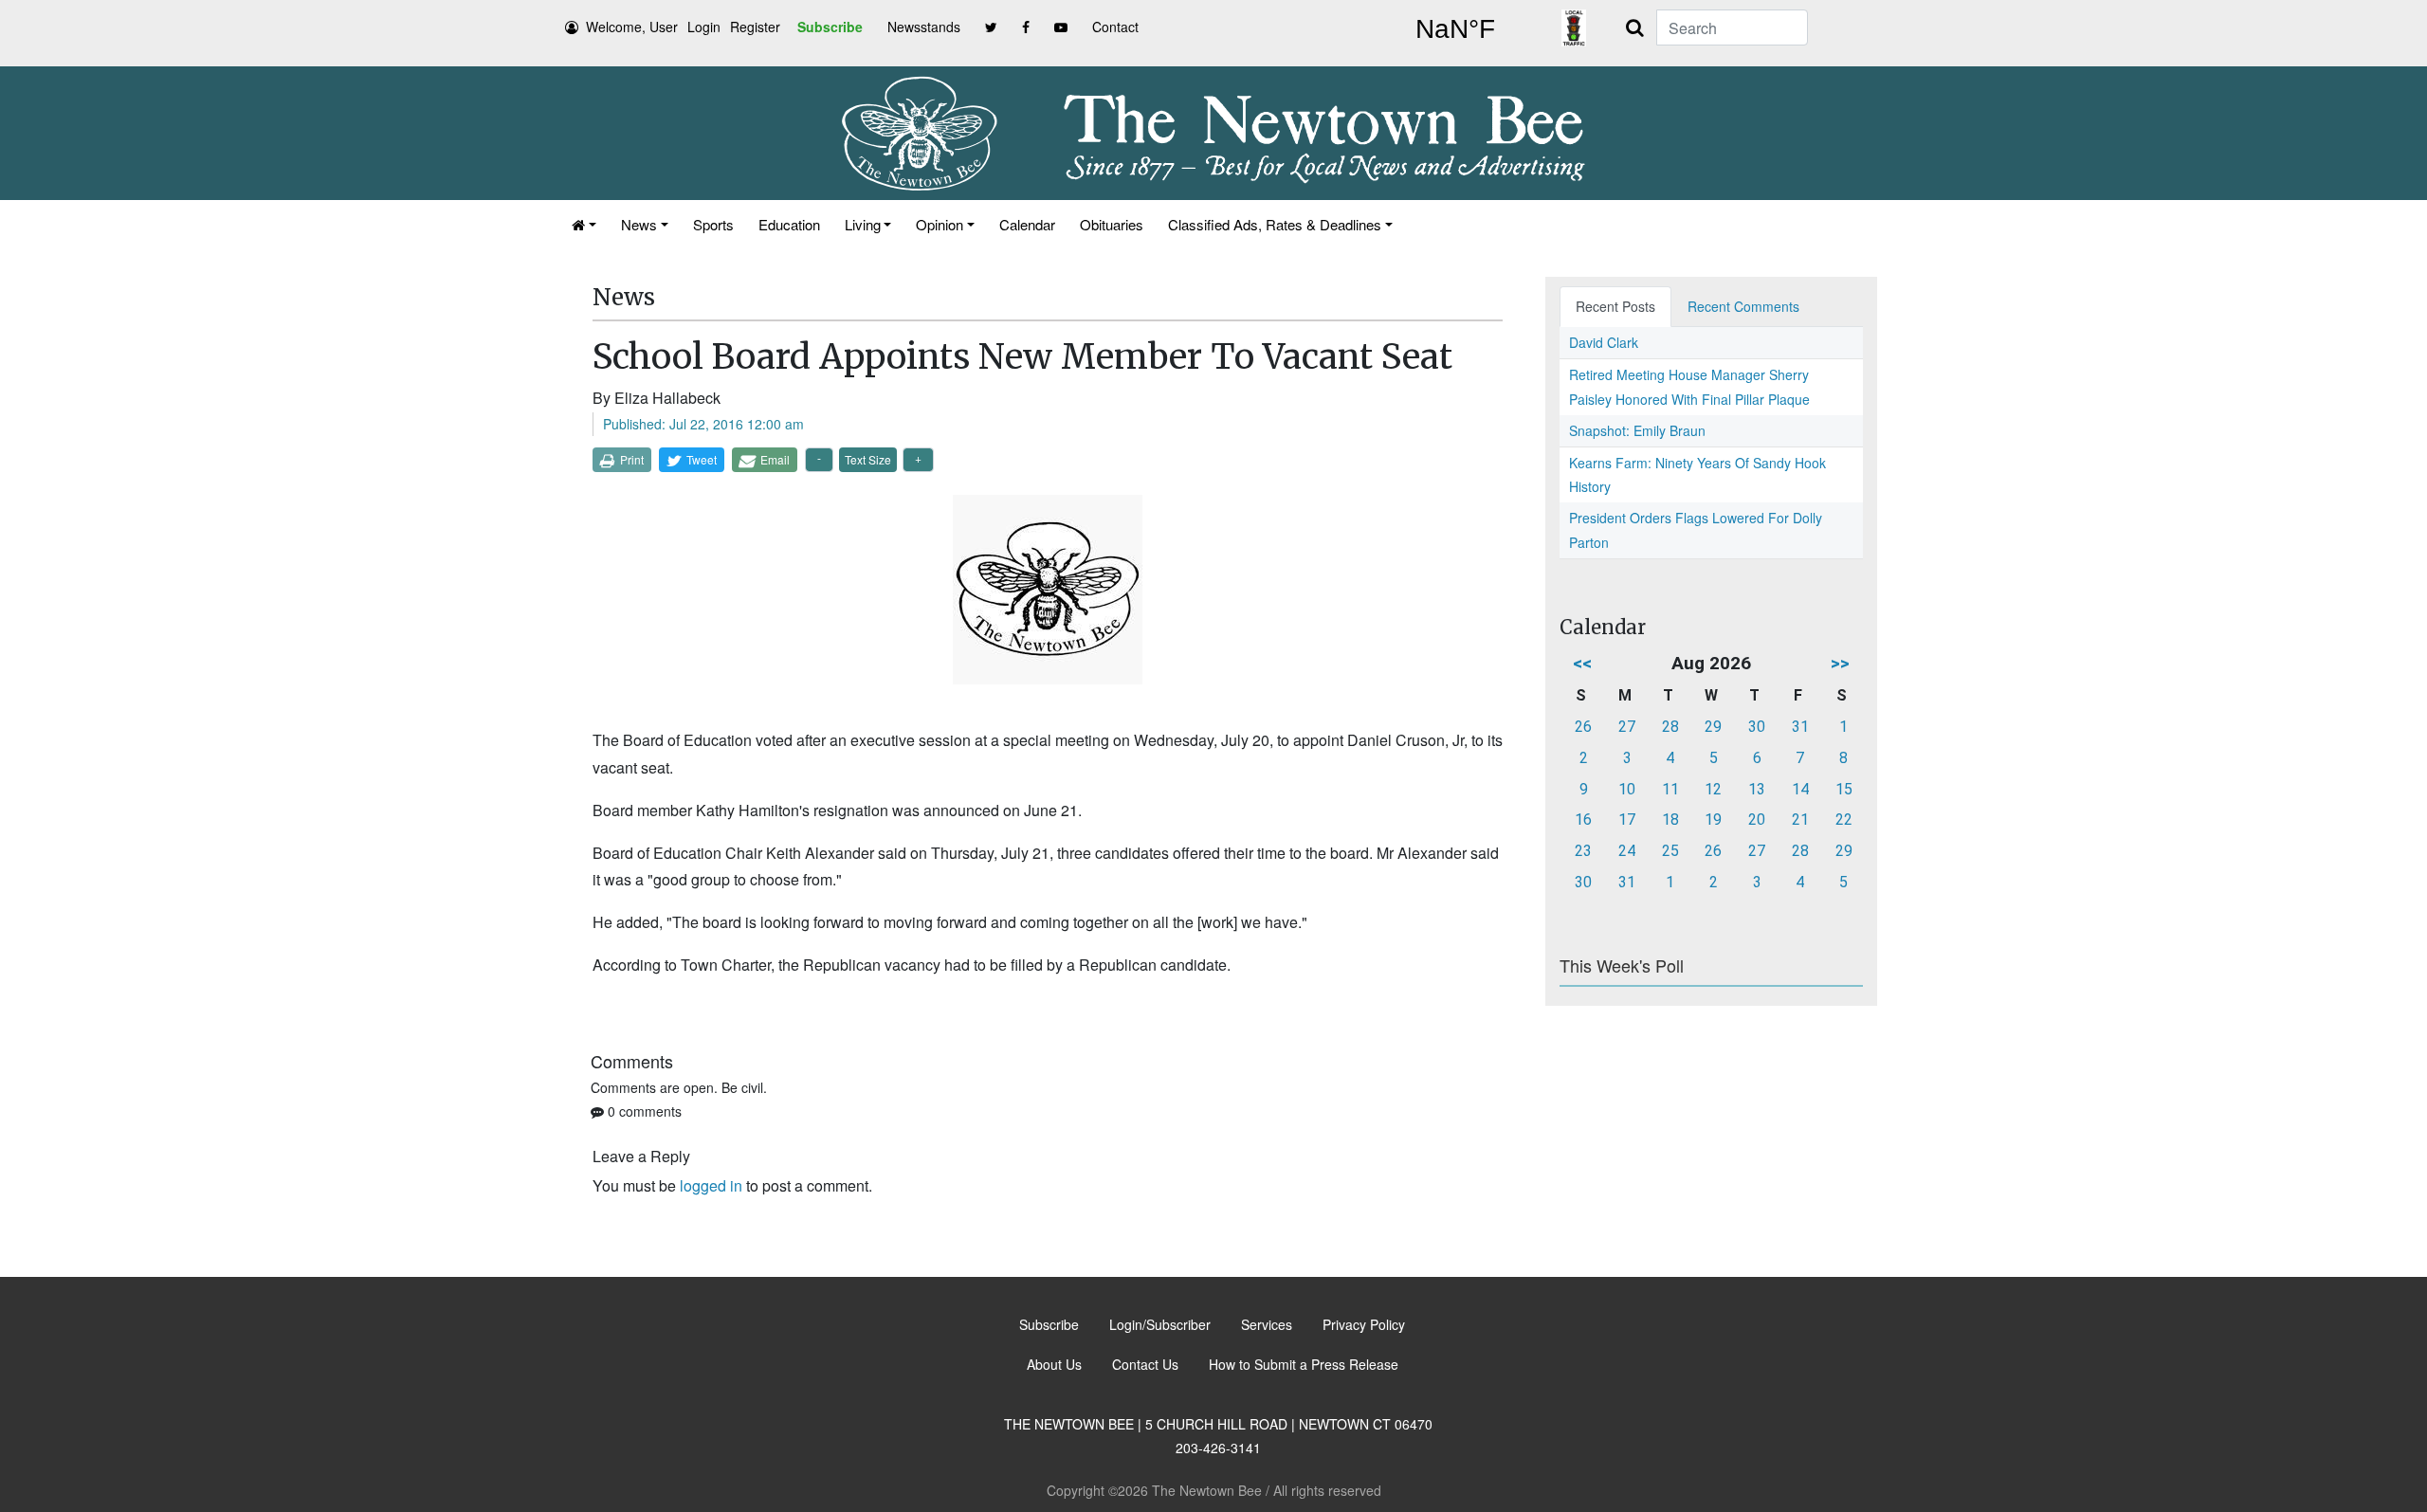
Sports (713, 224)
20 (1757, 820)
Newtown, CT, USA (1455, 29)
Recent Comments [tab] (1743, 306)
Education (789, 224)
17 (1627, 820)
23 (1583, 851)
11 (1670, 789)
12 (1713, 789)
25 (1670, 851)
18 (1670, 820)
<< (1582, 663)
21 (1800, 820)
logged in (711, 1185)
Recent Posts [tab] (1615, 306)
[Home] (584, 224)
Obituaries (1112, 224)
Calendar (1027, 224)
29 (1713, 727)
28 (1670, 727)
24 (1627, 851)
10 (1627, 789)
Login (704, 27)
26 (1583, 727)
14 (1800, 789)
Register (755, 27)
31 (1800, 727)
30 (1757, 727)
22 (1844, 820)
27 (1627, 727)
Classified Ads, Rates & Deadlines (1275, 224)
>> (1840, 663)
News (639, 224)
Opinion (940, 224)
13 (1757, 789)
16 (1583, 820)
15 (1844, 789)
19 (1713, 820)
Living (863, 224)
